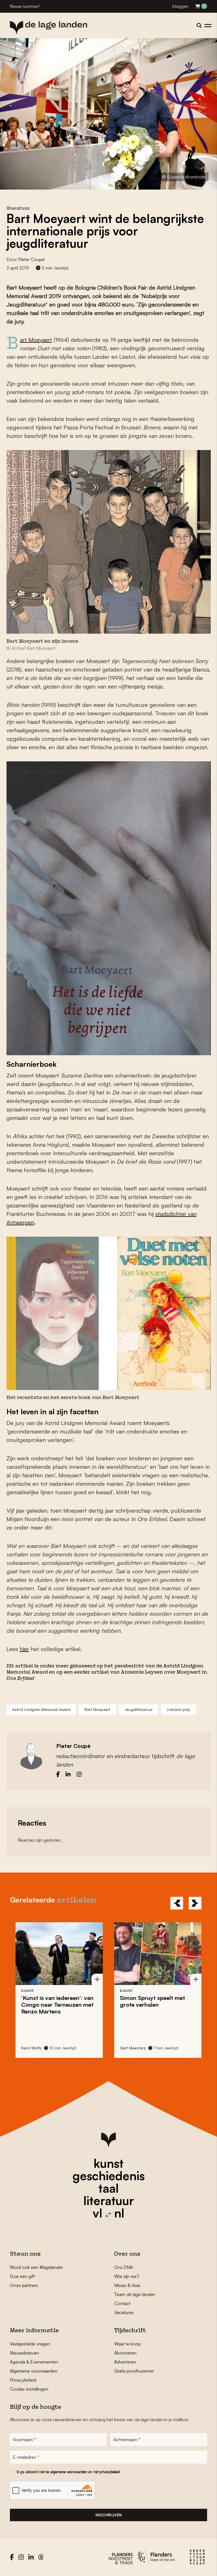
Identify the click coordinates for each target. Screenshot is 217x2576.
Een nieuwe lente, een (152, 2001)
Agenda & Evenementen (34, 2362)
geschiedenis (109, 2176)
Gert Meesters (34, 2048)
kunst (108, 2163)
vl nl (108, 2213)
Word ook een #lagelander (36, 2267)
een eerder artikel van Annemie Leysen (113, 1673)
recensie (156, 1991)
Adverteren (125, 2362)
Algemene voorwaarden (34, 2371)
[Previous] (177, 1903)
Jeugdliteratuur (139, 1709)
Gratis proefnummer (134, 2371)
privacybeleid (110, 2472)
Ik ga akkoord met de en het (68, 2472)
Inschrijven (109, 2515)
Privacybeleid (23, 2380)
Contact (122, 2303)
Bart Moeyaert (36, 340)
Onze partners (24, 2285)
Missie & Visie (127, 2285)
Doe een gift (22, 2276)
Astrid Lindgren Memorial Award (41, 1709)
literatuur (109, 2201)
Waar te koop (127, 2344)
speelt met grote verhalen (54, 2001)
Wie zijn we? (127, 2276)
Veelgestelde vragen (30, 2344)
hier (24, 1649)
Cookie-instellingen (29, 2389)
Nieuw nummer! (25, 6)
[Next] (195, 1903)
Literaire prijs (178, 1709)
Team (134, 2294)
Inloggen (180, 6)
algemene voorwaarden (69, 2472)
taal (108, 2188)
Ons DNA (123, 2267)
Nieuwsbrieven (24, 2353)
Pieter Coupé (31, 259)
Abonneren (125, 2353)
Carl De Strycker (135, 2048)
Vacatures (124, 2312)
